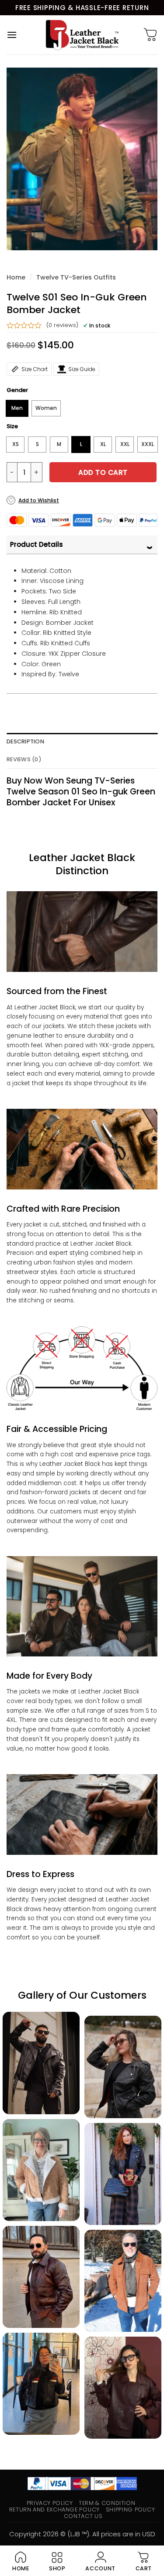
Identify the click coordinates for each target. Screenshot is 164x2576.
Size (12, 426)
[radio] (17, 408)
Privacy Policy (50, 2503)
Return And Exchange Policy (54, 2510)
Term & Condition (107, 2503)
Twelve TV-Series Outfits (76, 277)
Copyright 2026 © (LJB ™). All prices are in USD (82, 2534)
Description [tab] (25, 741)
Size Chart (35, 369)
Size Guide (82, 369)
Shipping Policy (131, 2510)
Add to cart (103, 472)
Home (16, 277)
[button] (12, 35)
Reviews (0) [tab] (24, 759)
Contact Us (83, 2516)
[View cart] (150, 35)
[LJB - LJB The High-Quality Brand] (82, 35)
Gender (17, 390)
